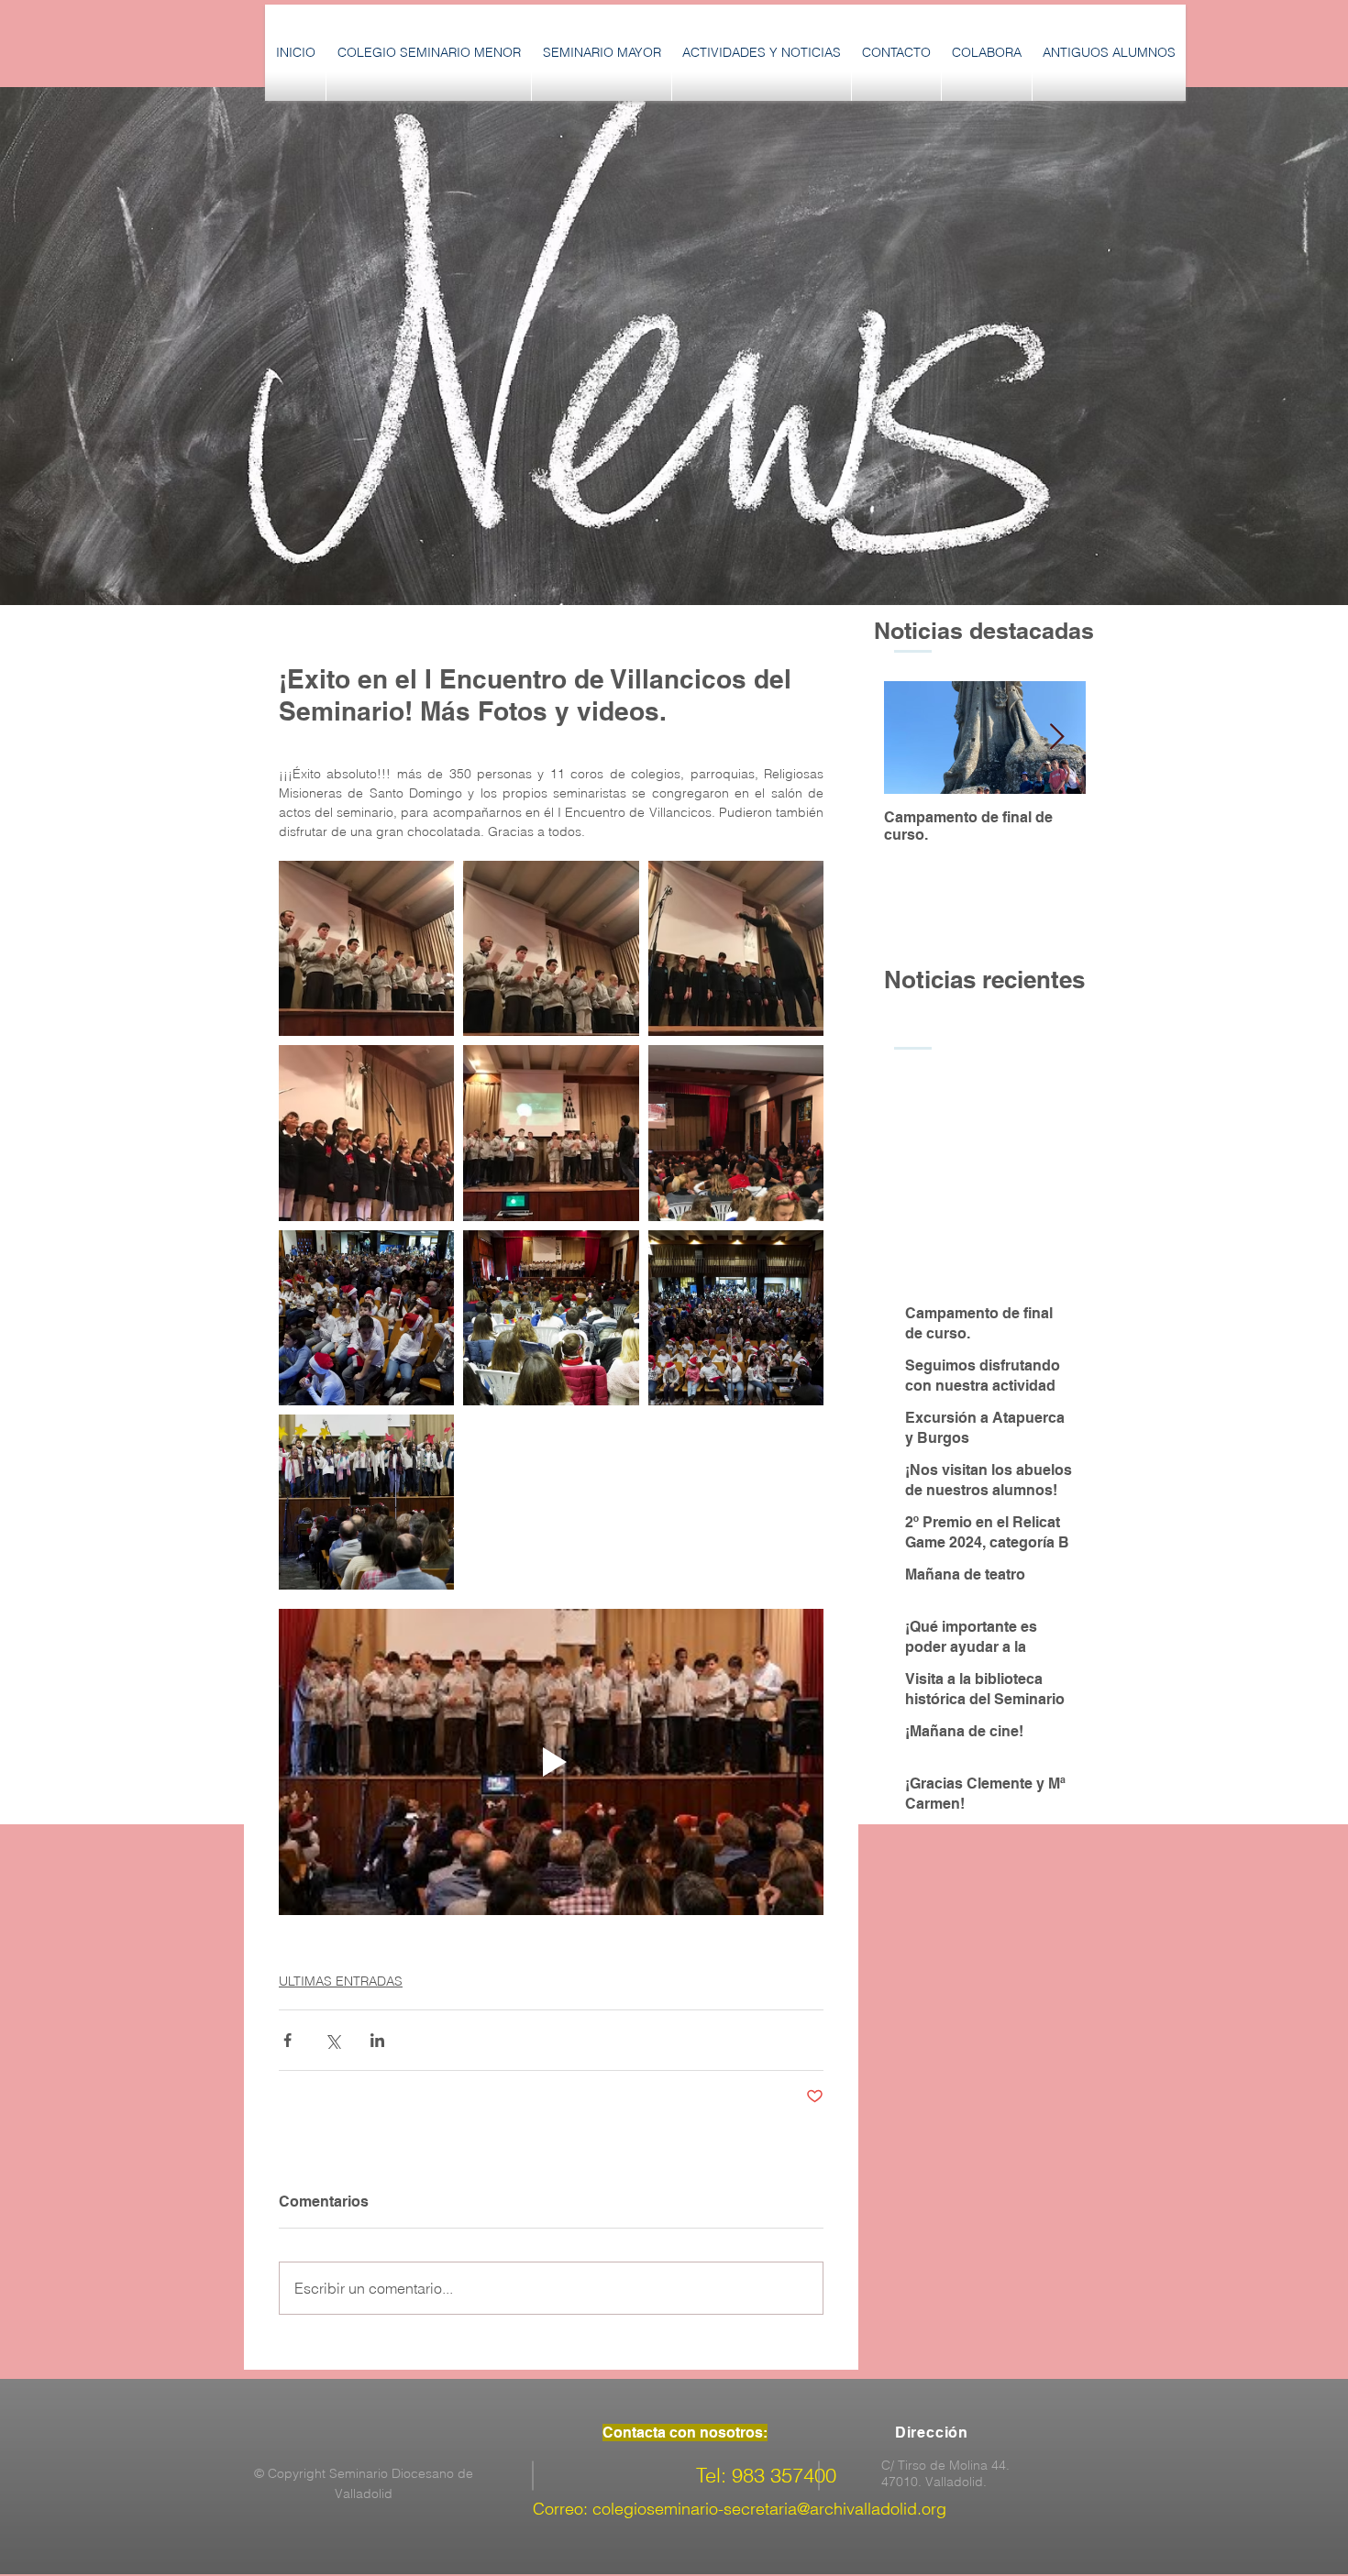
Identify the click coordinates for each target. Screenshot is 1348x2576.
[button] (429, 53)
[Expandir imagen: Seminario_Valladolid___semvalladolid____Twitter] (736, 1318)
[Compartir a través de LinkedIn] (377, 2040)
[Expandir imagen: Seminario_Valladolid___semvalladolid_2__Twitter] (366, 1502)
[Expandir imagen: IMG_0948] (366, 1133)
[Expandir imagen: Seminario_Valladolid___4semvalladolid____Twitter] (551, 1318)
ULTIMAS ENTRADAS (341, 1981)
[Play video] (551, 1762)
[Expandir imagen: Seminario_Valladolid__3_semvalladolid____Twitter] (366, 1318)
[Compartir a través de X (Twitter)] (332, 2040)
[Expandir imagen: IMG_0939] (551, 1133)
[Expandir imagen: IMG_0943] (551, 948)
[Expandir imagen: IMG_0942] (366, 948)
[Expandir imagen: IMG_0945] (736, 948)
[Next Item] (1056, 738)
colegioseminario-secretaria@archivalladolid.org (769, 2509)
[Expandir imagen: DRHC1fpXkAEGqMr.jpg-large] (736, 1133)
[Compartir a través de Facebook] (287, 2040)
